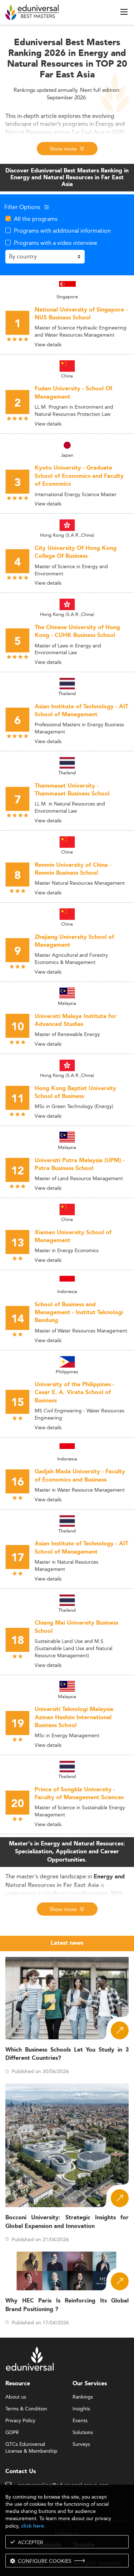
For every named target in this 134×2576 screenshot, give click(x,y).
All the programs (36, 219)
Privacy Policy (20, 2421)
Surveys (81, 2444)
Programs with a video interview (56, 243)
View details (48, 344)
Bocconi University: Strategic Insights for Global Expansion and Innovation (67, 2222)
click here (33, 2526)
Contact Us (21, 2472)
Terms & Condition (26, 2409)
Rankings (83, 2397)
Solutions (83, 2433)
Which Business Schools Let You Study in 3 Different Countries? (67, 2054)
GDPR (12, 2433)
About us (16, 2397)
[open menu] (124, 12)
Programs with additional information (62, 230)
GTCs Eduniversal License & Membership (31, 2445)
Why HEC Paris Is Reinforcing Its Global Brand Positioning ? (67, 2305)
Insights (81, 2409)
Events (80, 2421)
